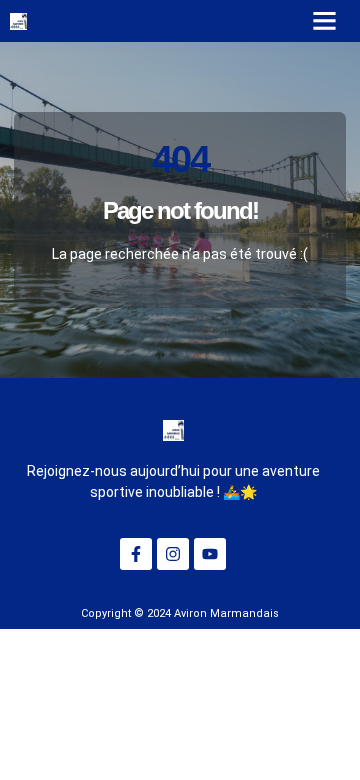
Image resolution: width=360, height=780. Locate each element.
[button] (324, 21)
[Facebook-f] (136, 554)
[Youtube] (210, 554)
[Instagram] (173, 554)
